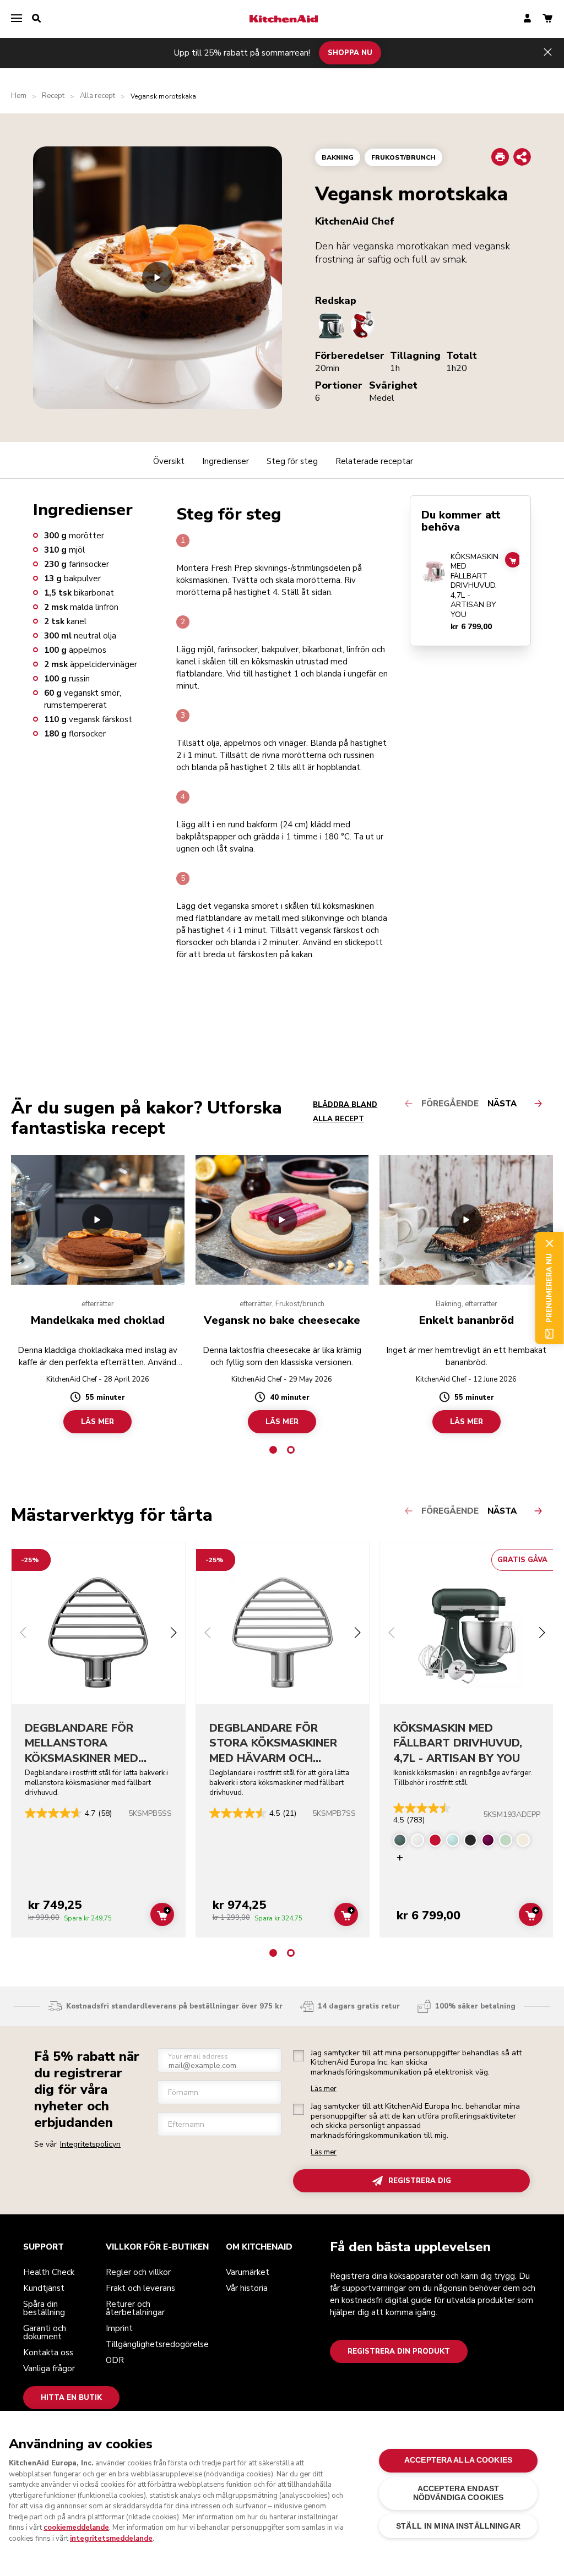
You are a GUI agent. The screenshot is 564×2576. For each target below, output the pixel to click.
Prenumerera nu (549, 1288)
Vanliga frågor (49, 2368)
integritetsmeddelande (111, 2539)
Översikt (169, 461)
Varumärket (248, 2272)
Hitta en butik (71, 2398)
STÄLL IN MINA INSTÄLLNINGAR (458, 2526)
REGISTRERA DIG (420, 2181)
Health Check (49, 2272)
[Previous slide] (23, 1634)
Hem (19, 96)
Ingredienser (226, 461)
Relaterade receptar (374, 461)
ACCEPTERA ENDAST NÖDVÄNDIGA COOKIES (458, 2493)
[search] (36, 19)
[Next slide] (173, 1634)
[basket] (547, 19)
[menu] (17, 19)
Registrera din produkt (399, 2351)
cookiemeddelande (76, 2528)
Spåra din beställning (44, 2308)
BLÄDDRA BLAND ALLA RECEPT (345, 1112)
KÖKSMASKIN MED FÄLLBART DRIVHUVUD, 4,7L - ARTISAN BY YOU (474, 586)
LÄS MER (97, 1422)
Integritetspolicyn (90, 2144)
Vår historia (247, 2288)
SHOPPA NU (350, 53)
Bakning (338, 157)
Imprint (119, 2328)
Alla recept (97, 96)
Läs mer (324, 2089)
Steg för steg (292, 461)
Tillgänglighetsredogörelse (157, 2344)
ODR (115, 2360)
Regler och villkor (138, 2272)
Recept (53, 96)
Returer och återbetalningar (135, 2308)
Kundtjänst (44, 2288)
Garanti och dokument (45, 2332)
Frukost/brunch (403, 157)
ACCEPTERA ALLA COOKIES (458, 2460)
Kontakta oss (48, 2353)
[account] (527, 19)
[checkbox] (299, 2056)
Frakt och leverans (140, 2288)
